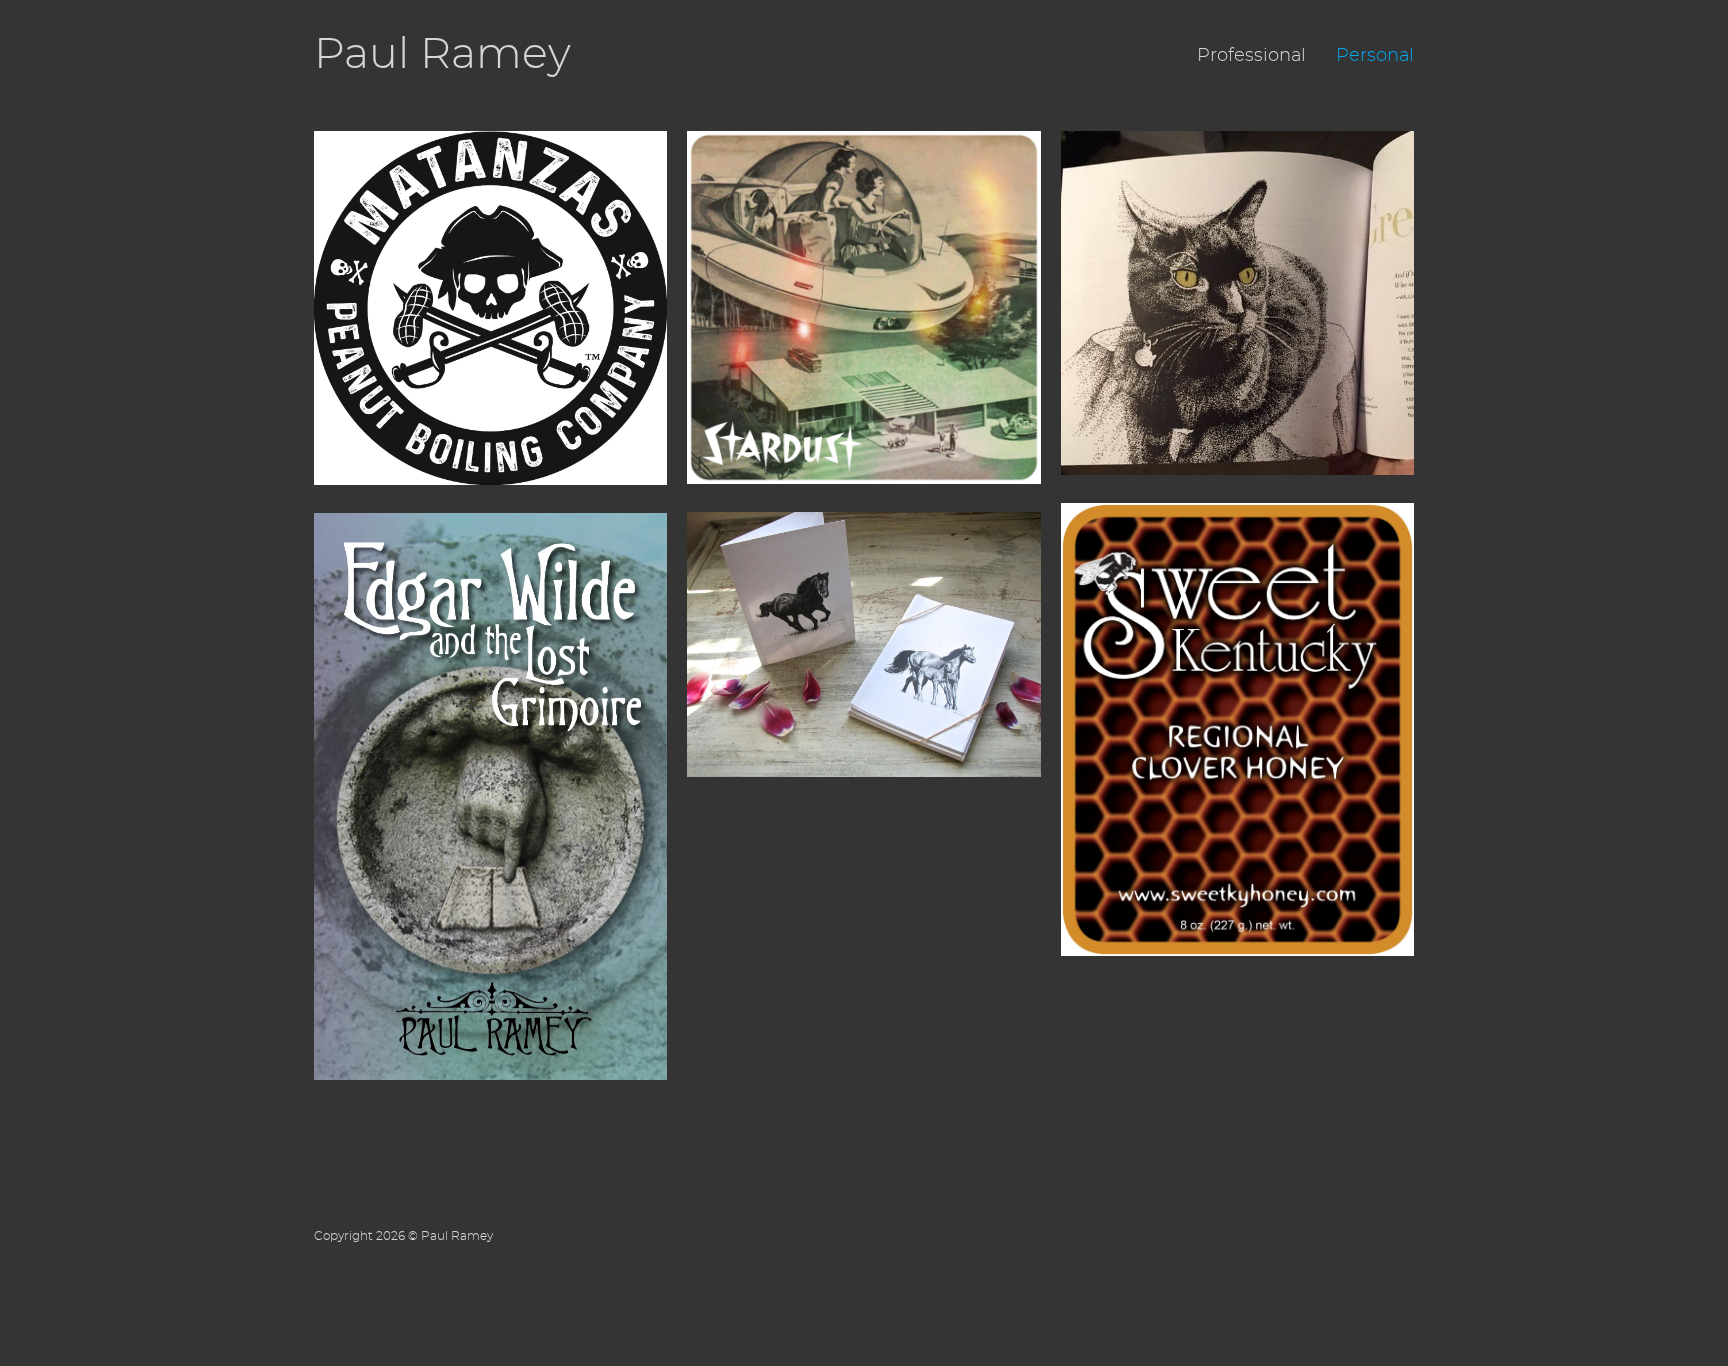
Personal (1375, 56)
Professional (1251, 56)
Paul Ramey (442, 55)
